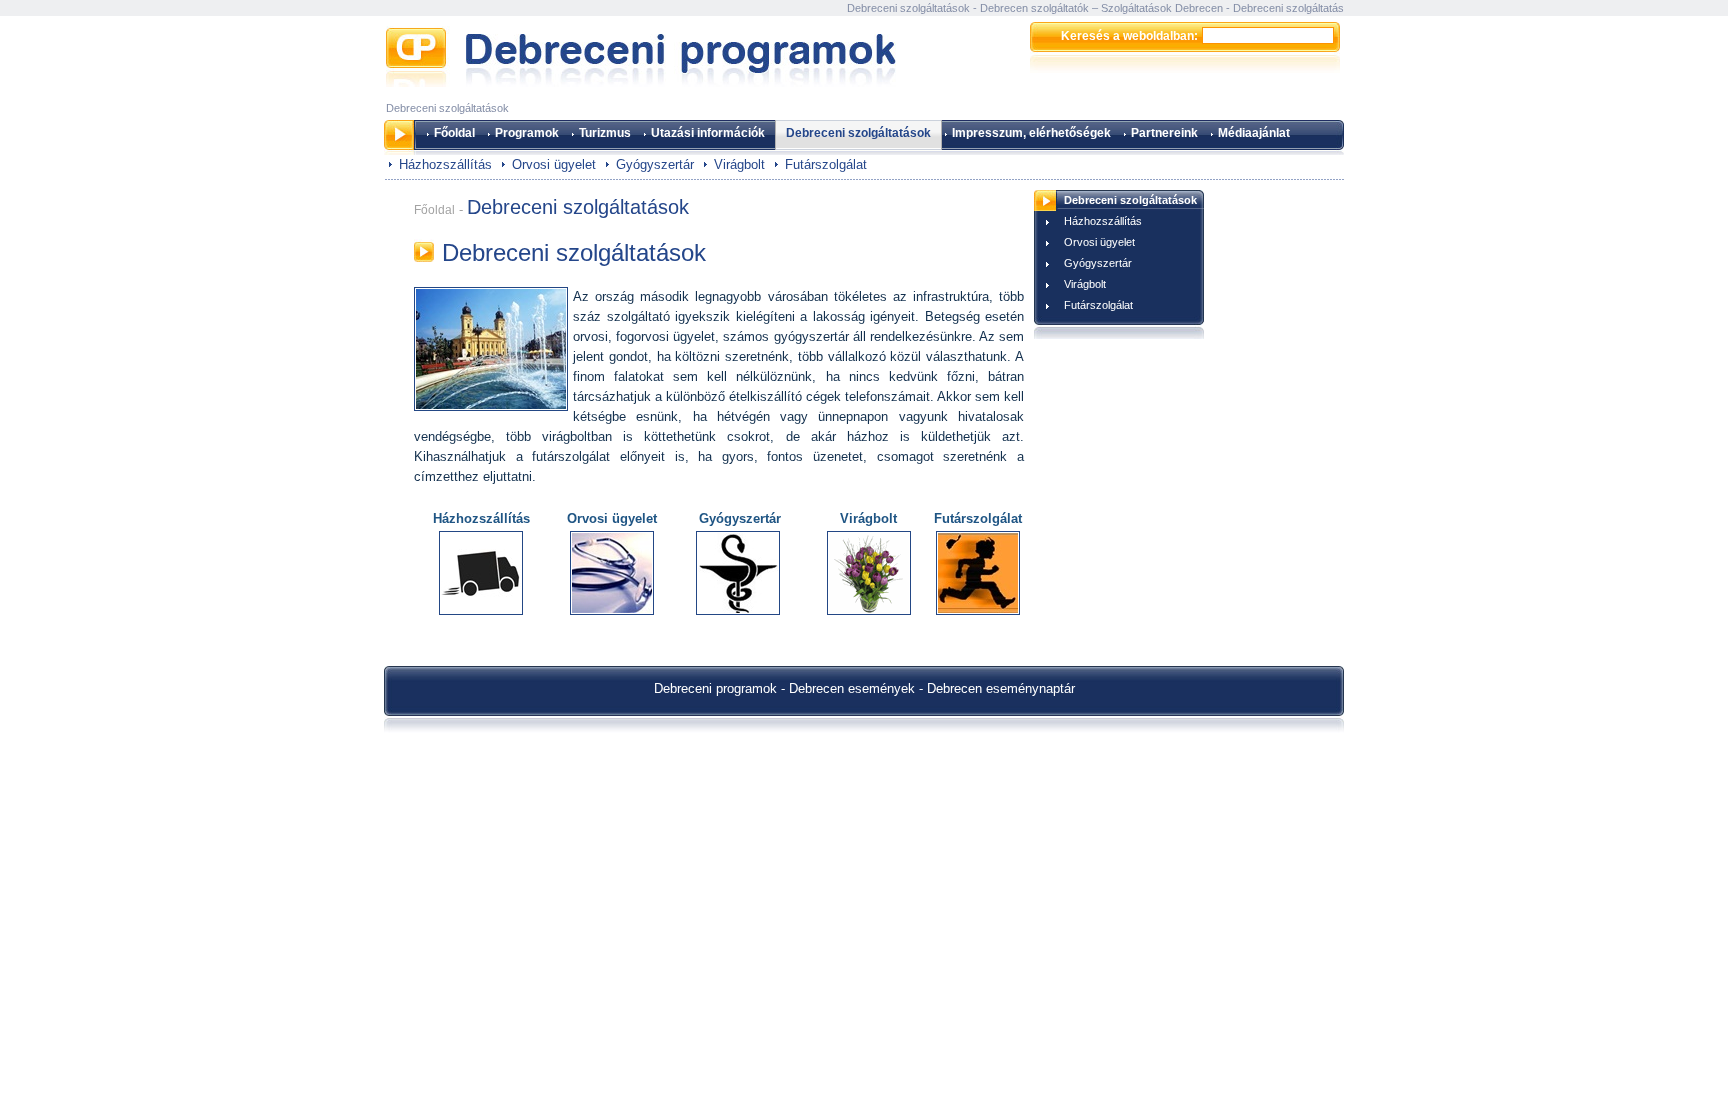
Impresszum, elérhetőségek (1031, 133)
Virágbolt (739, 164)
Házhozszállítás (445, 164)
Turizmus (605, 133)
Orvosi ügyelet (554, 164)
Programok (527, 133)
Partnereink (1164, 133)
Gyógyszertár (655, 164)
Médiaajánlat (1254, 133)
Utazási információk (708, 133)
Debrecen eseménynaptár (1001, 688)
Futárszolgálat (826, 164)
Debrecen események (852, 688)
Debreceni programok (715, 688)
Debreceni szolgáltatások (858, 133)
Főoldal (454, 133)
